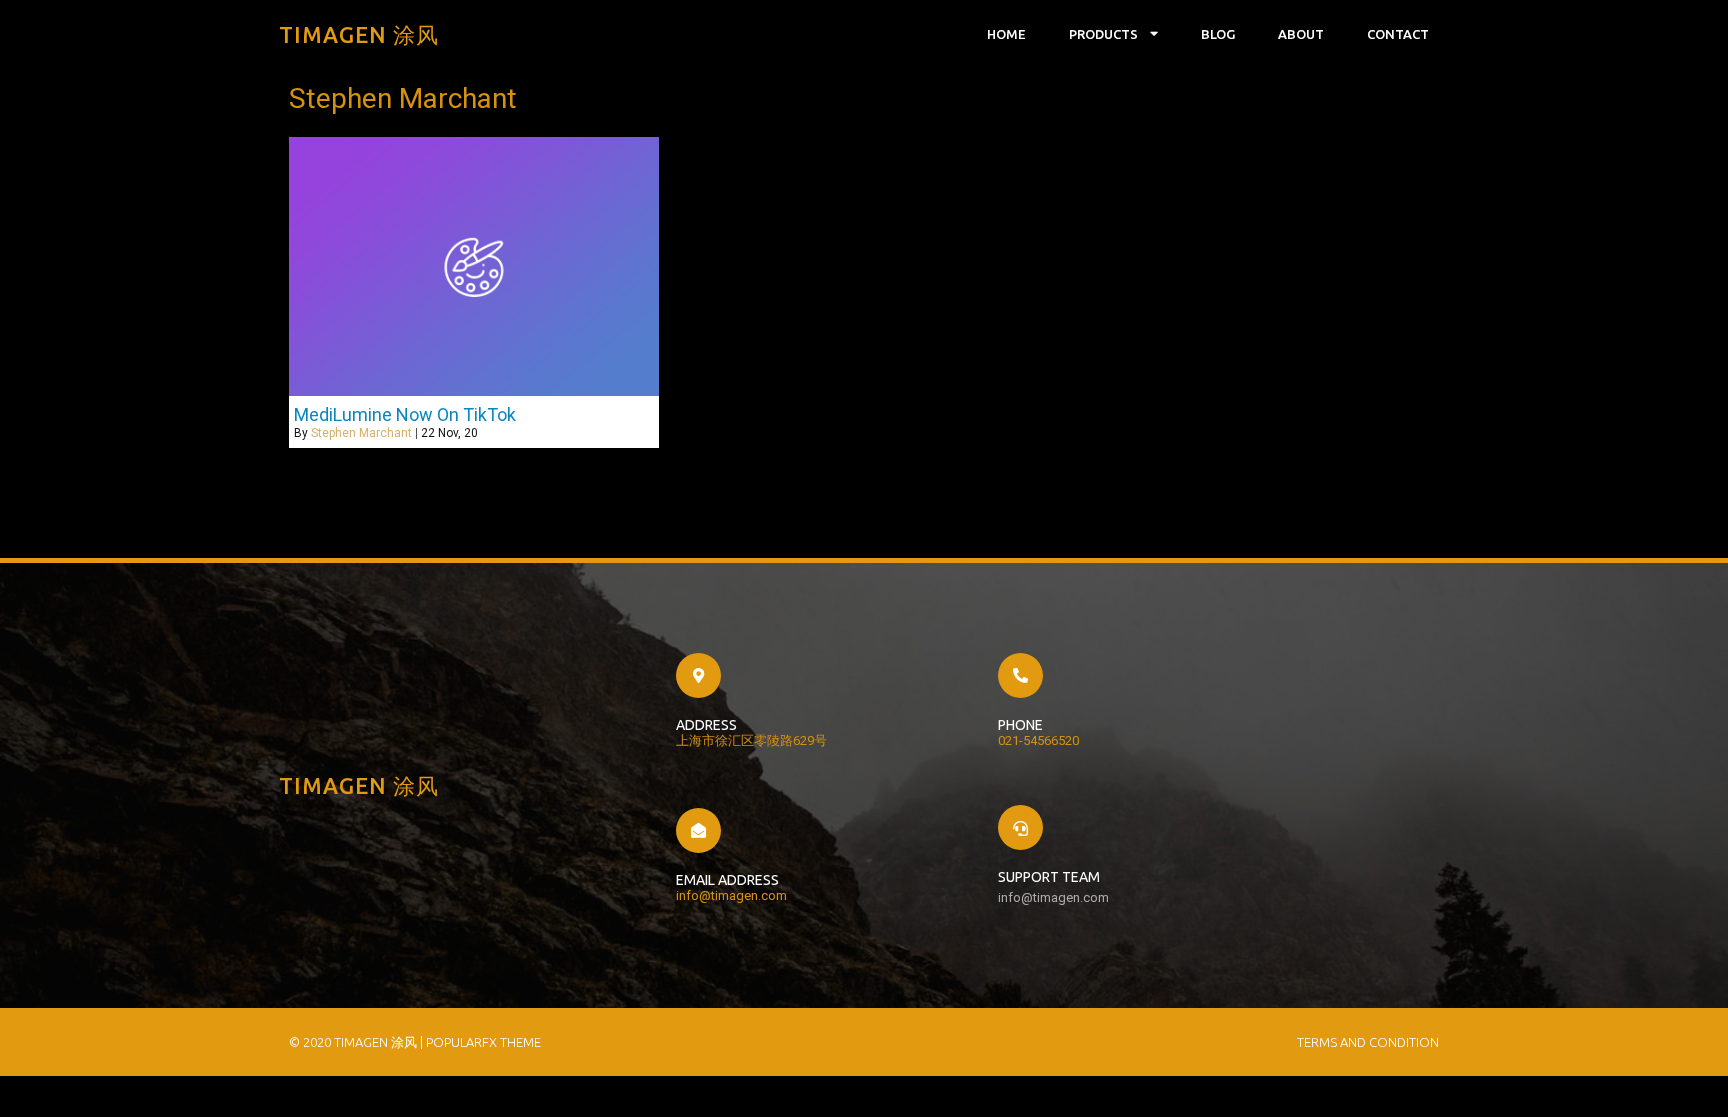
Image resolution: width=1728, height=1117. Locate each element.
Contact (1398, 34)
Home (1006, 34)
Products (1103, 34)
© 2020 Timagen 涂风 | (357, 1042)
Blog (1218, 34)
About (1301, 34)
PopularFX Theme (483, 1042)
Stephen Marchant (361, 433)
